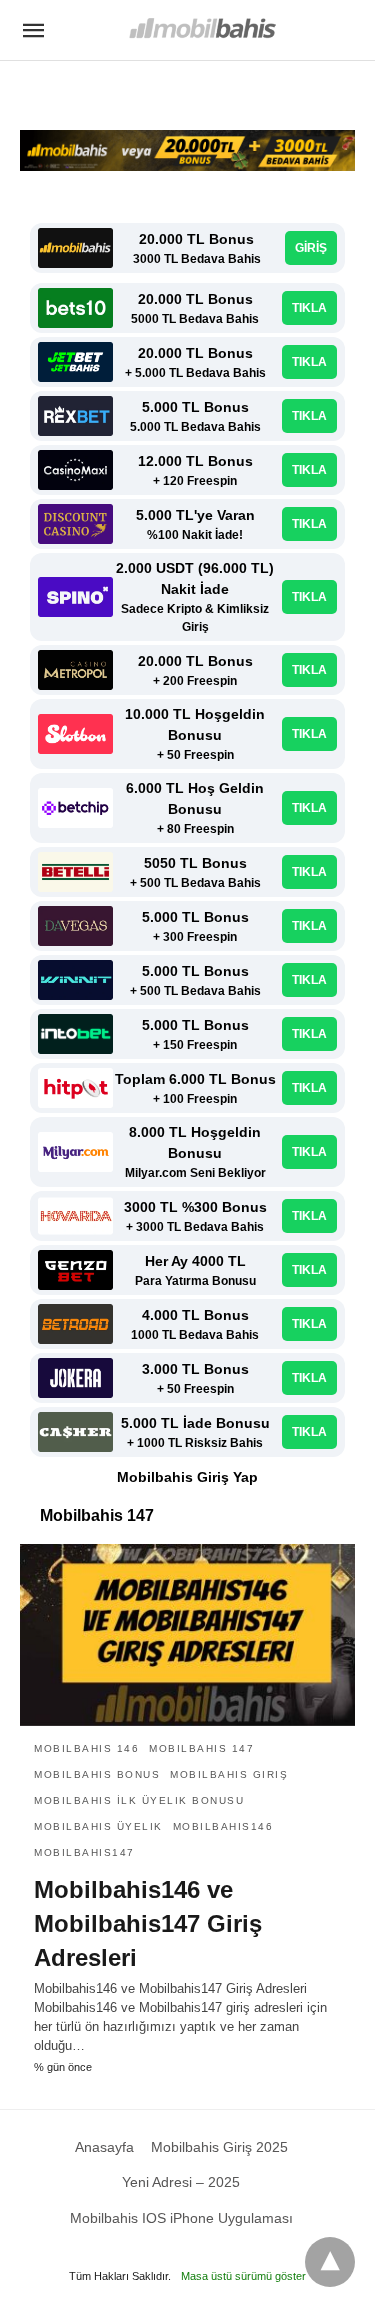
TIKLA (309, 308)
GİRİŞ (311, 248)
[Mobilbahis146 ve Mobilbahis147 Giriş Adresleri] (187, 1635)
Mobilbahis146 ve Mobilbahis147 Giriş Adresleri (148, 1923)
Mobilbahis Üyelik (98, 1826)
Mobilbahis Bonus (97, 1774)
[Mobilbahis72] (201, 29)
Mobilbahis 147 (201, 1748)
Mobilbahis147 (84, 1852)
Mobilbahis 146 (86, 1748)
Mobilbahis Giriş (229, 1774)
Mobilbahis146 (223, 1826)
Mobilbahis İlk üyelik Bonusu (139, 1800)
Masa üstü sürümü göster (243, 2276)
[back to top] (330, 2262)
